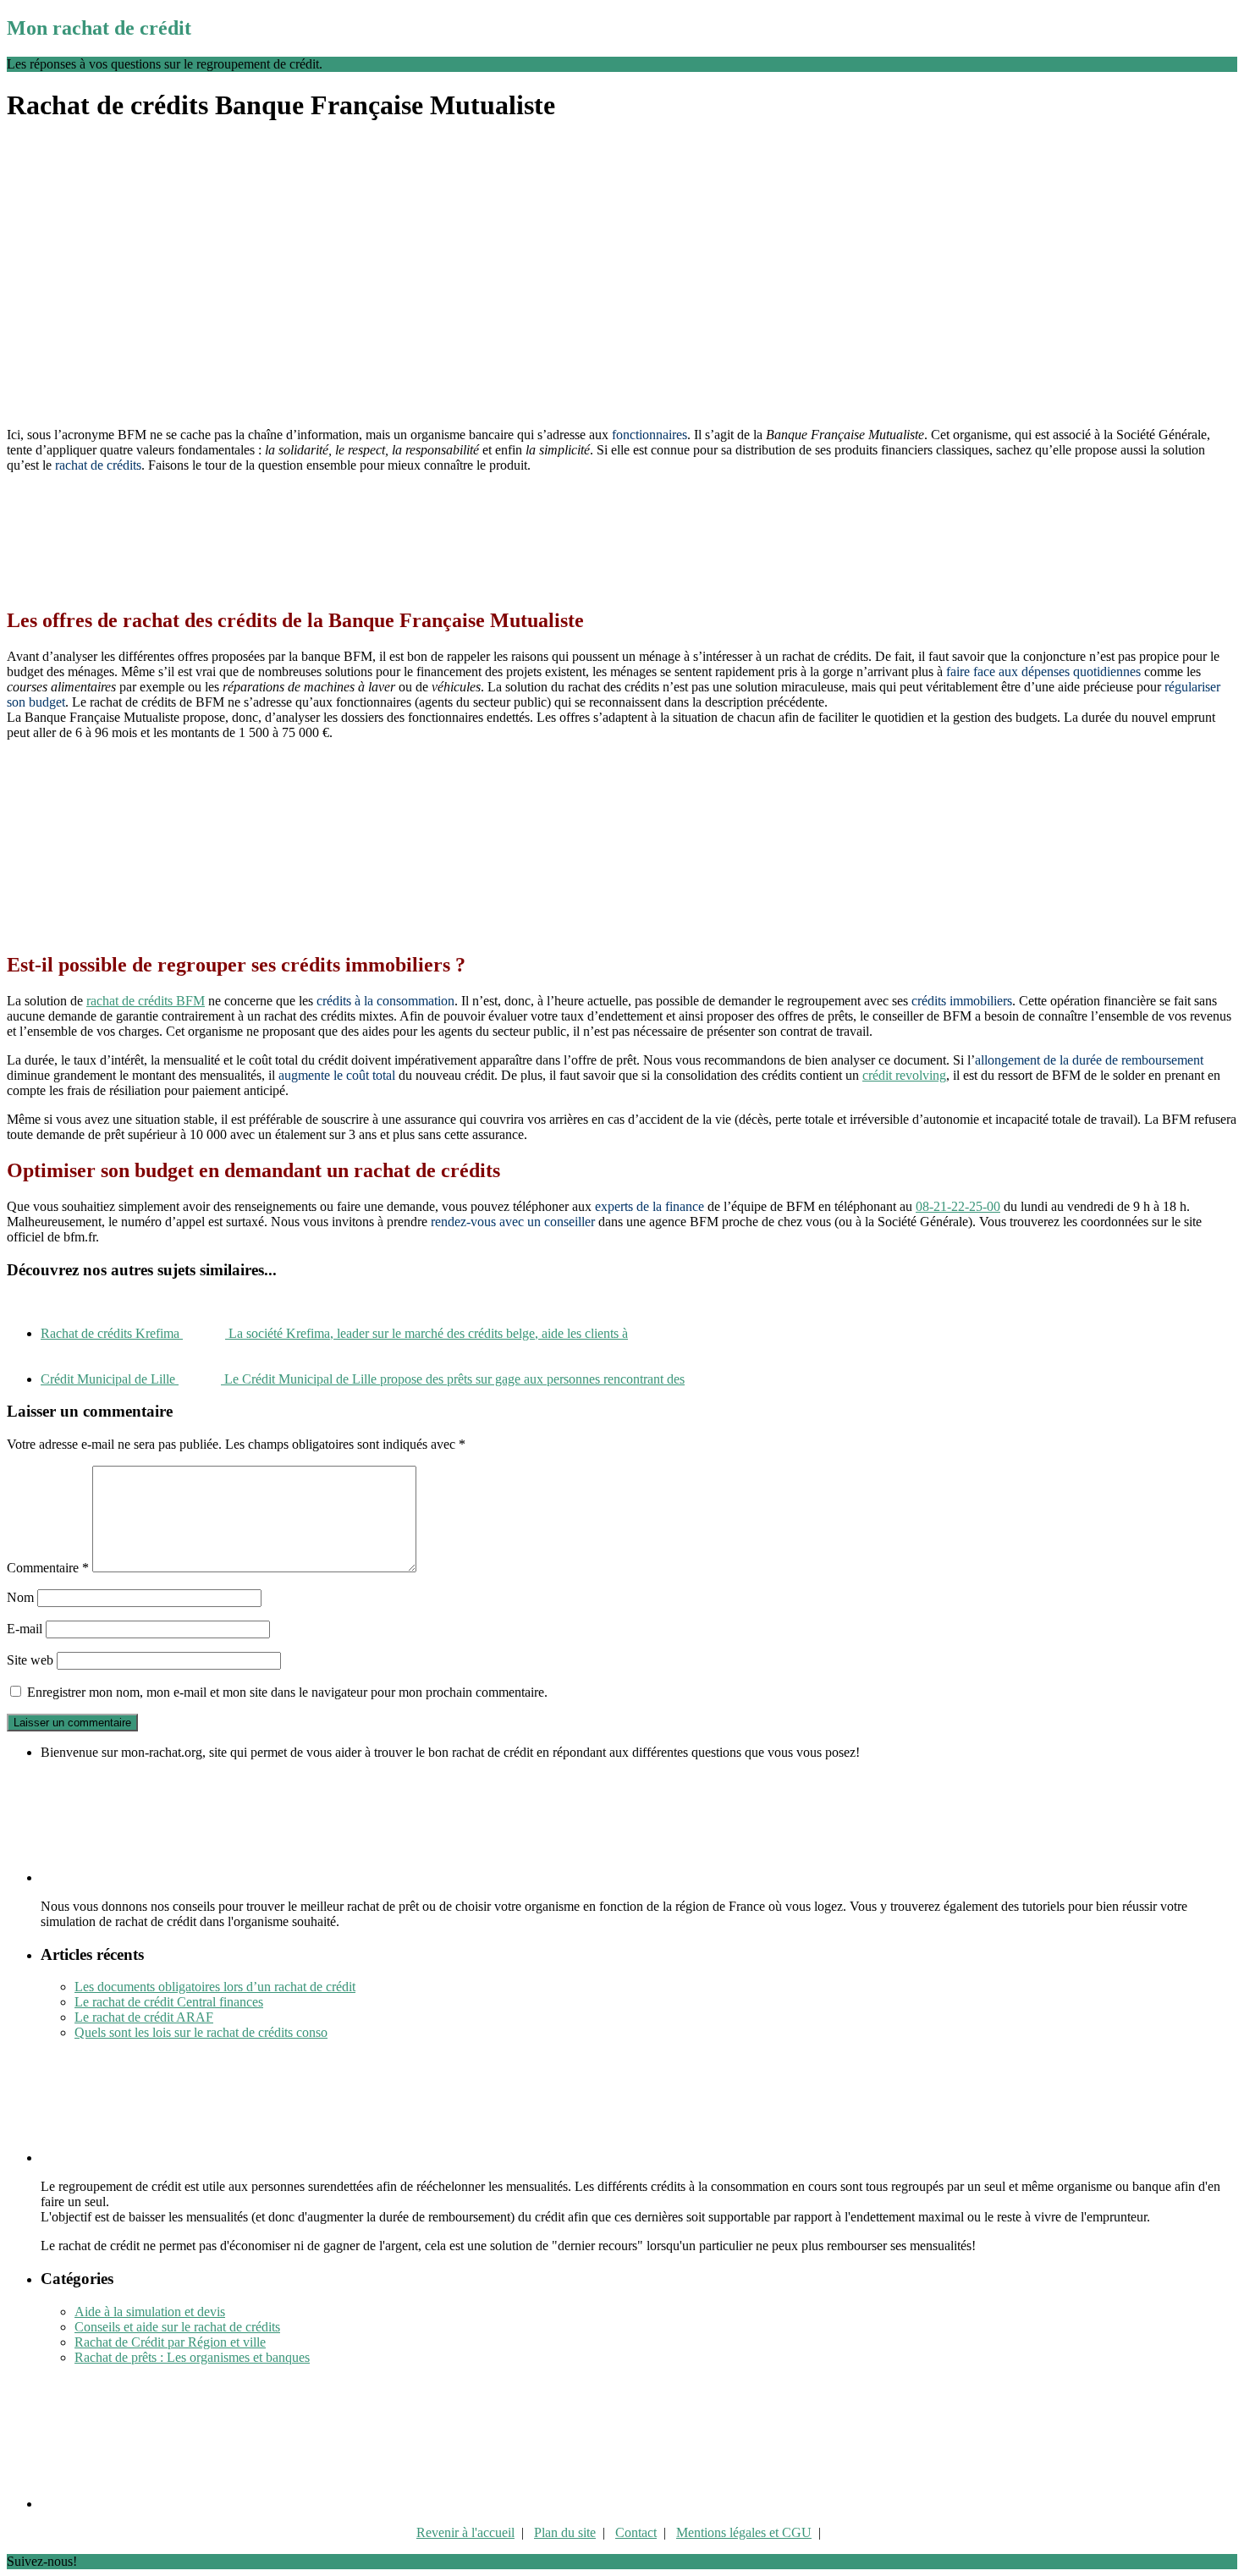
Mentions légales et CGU (744, 2532)
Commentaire (48, 1568)
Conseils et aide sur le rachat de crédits (177, 2327)
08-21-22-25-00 (958, 1206)
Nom (20, 1597)
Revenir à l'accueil (465, 2532)
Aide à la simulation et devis (150, 2312)
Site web (30, 1660)
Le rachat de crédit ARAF (144, 2017)
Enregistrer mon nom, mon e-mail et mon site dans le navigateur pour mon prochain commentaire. (287, 1692)
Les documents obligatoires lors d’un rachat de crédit (215, 1987)
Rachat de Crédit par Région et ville (170, 2342)
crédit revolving (904, 1075)
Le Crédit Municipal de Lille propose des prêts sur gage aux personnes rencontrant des (363, 1379)
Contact (636, 2532)
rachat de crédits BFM (146, 1001)
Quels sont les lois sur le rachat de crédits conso (201, 2032)
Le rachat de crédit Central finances (169, 2002)
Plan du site (565, 2532)
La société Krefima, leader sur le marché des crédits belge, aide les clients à (334, 1333)
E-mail (25, 1629)
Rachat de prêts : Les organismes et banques (192, 2357)
